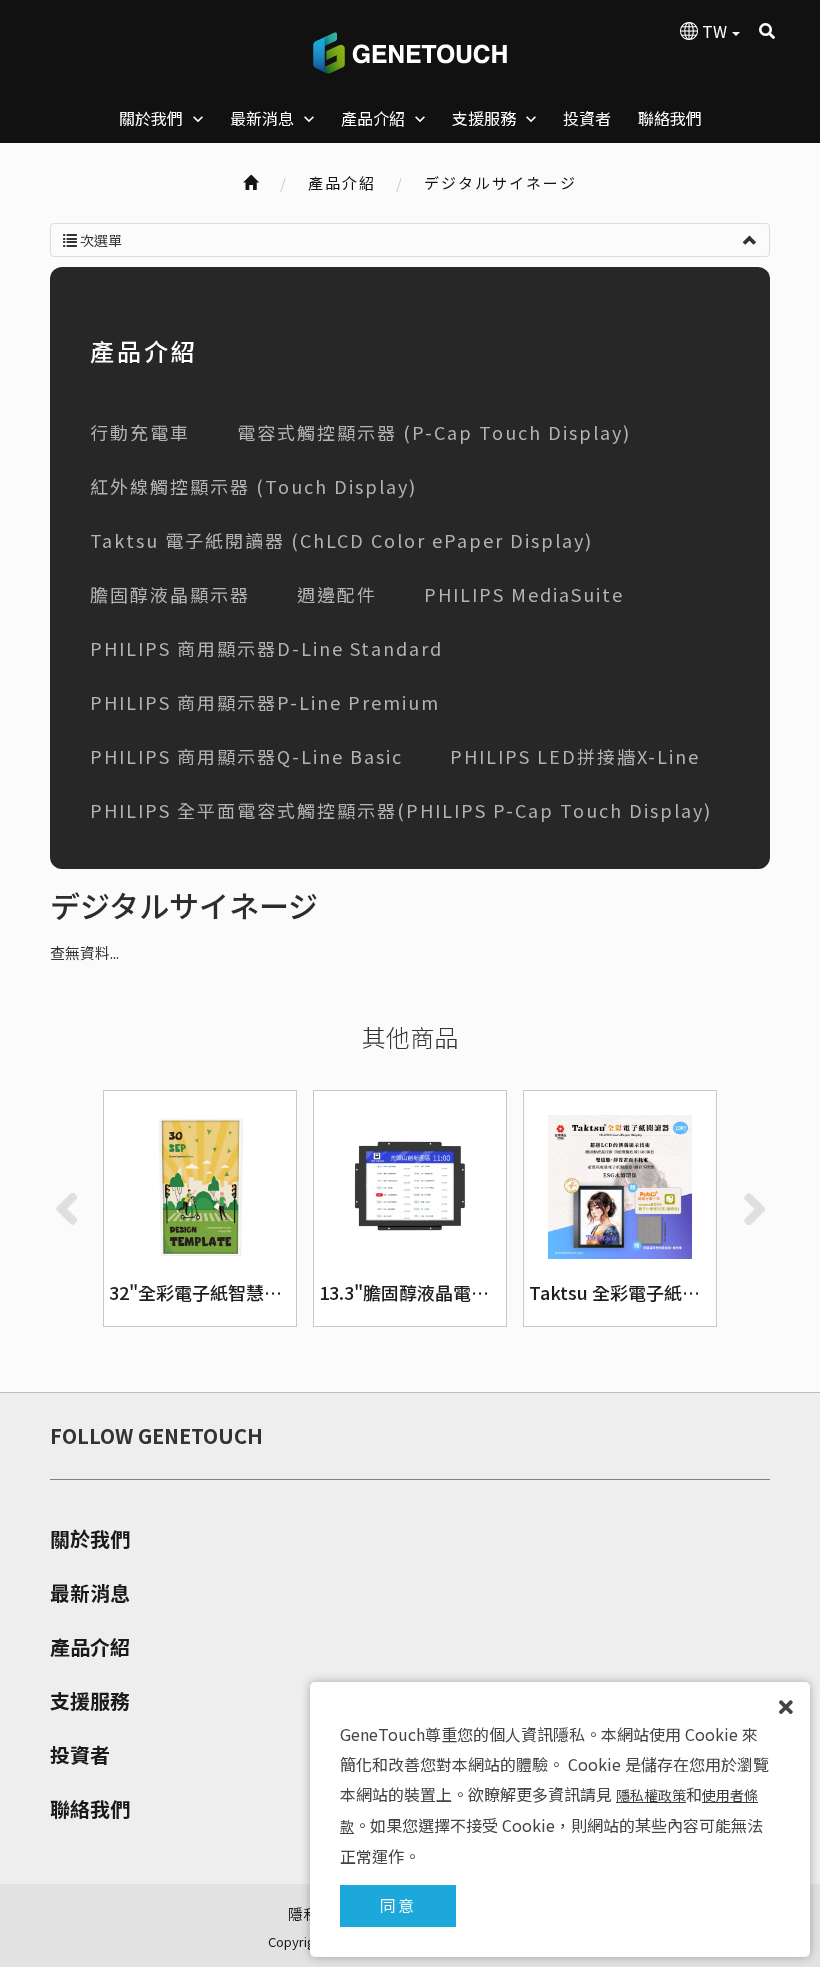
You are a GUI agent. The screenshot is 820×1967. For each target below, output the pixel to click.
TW (714, 31)
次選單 (99, 240)
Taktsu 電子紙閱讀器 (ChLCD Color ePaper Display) (341, 540)
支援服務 (90, 1701)
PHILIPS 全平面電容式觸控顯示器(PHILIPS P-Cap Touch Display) (401, 810)
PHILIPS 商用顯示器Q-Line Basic (246, 756)
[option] (200, 1208)
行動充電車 (140, 432)
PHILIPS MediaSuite (524, 594)
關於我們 (90, 1539)
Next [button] (754, 1209)
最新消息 (90, 1593)
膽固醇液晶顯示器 (170, 594)
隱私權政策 (651, 1795)
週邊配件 (337, 594)
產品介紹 (90, 1647)
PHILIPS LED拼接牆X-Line (575, 756)
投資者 (80, 1755)
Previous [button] (66, 1209)
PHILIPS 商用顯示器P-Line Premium (265, 702)
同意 (398, 1905)
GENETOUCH (410, 53)
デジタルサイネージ (500, 182)
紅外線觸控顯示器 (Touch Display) (253, 486)
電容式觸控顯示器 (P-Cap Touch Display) (434, 432)
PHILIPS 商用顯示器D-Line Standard (266, 648)
